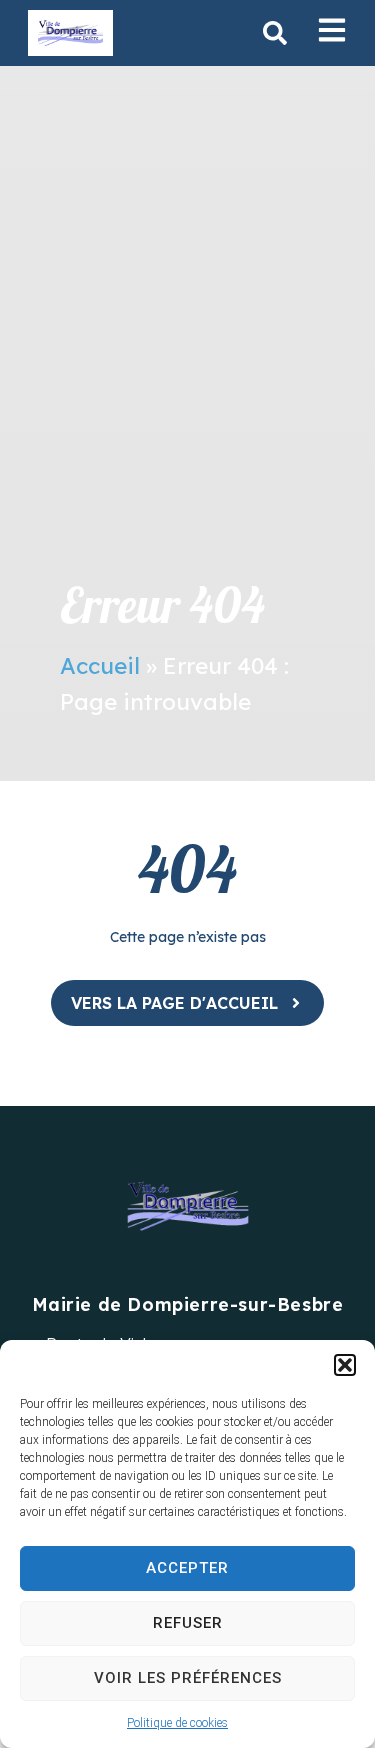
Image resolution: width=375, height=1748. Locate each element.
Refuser (188, 1623)
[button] (345, 1365)
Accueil (100, 666)
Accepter (187, 1568)
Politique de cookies (177, 1723)
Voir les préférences (188, 1678)
